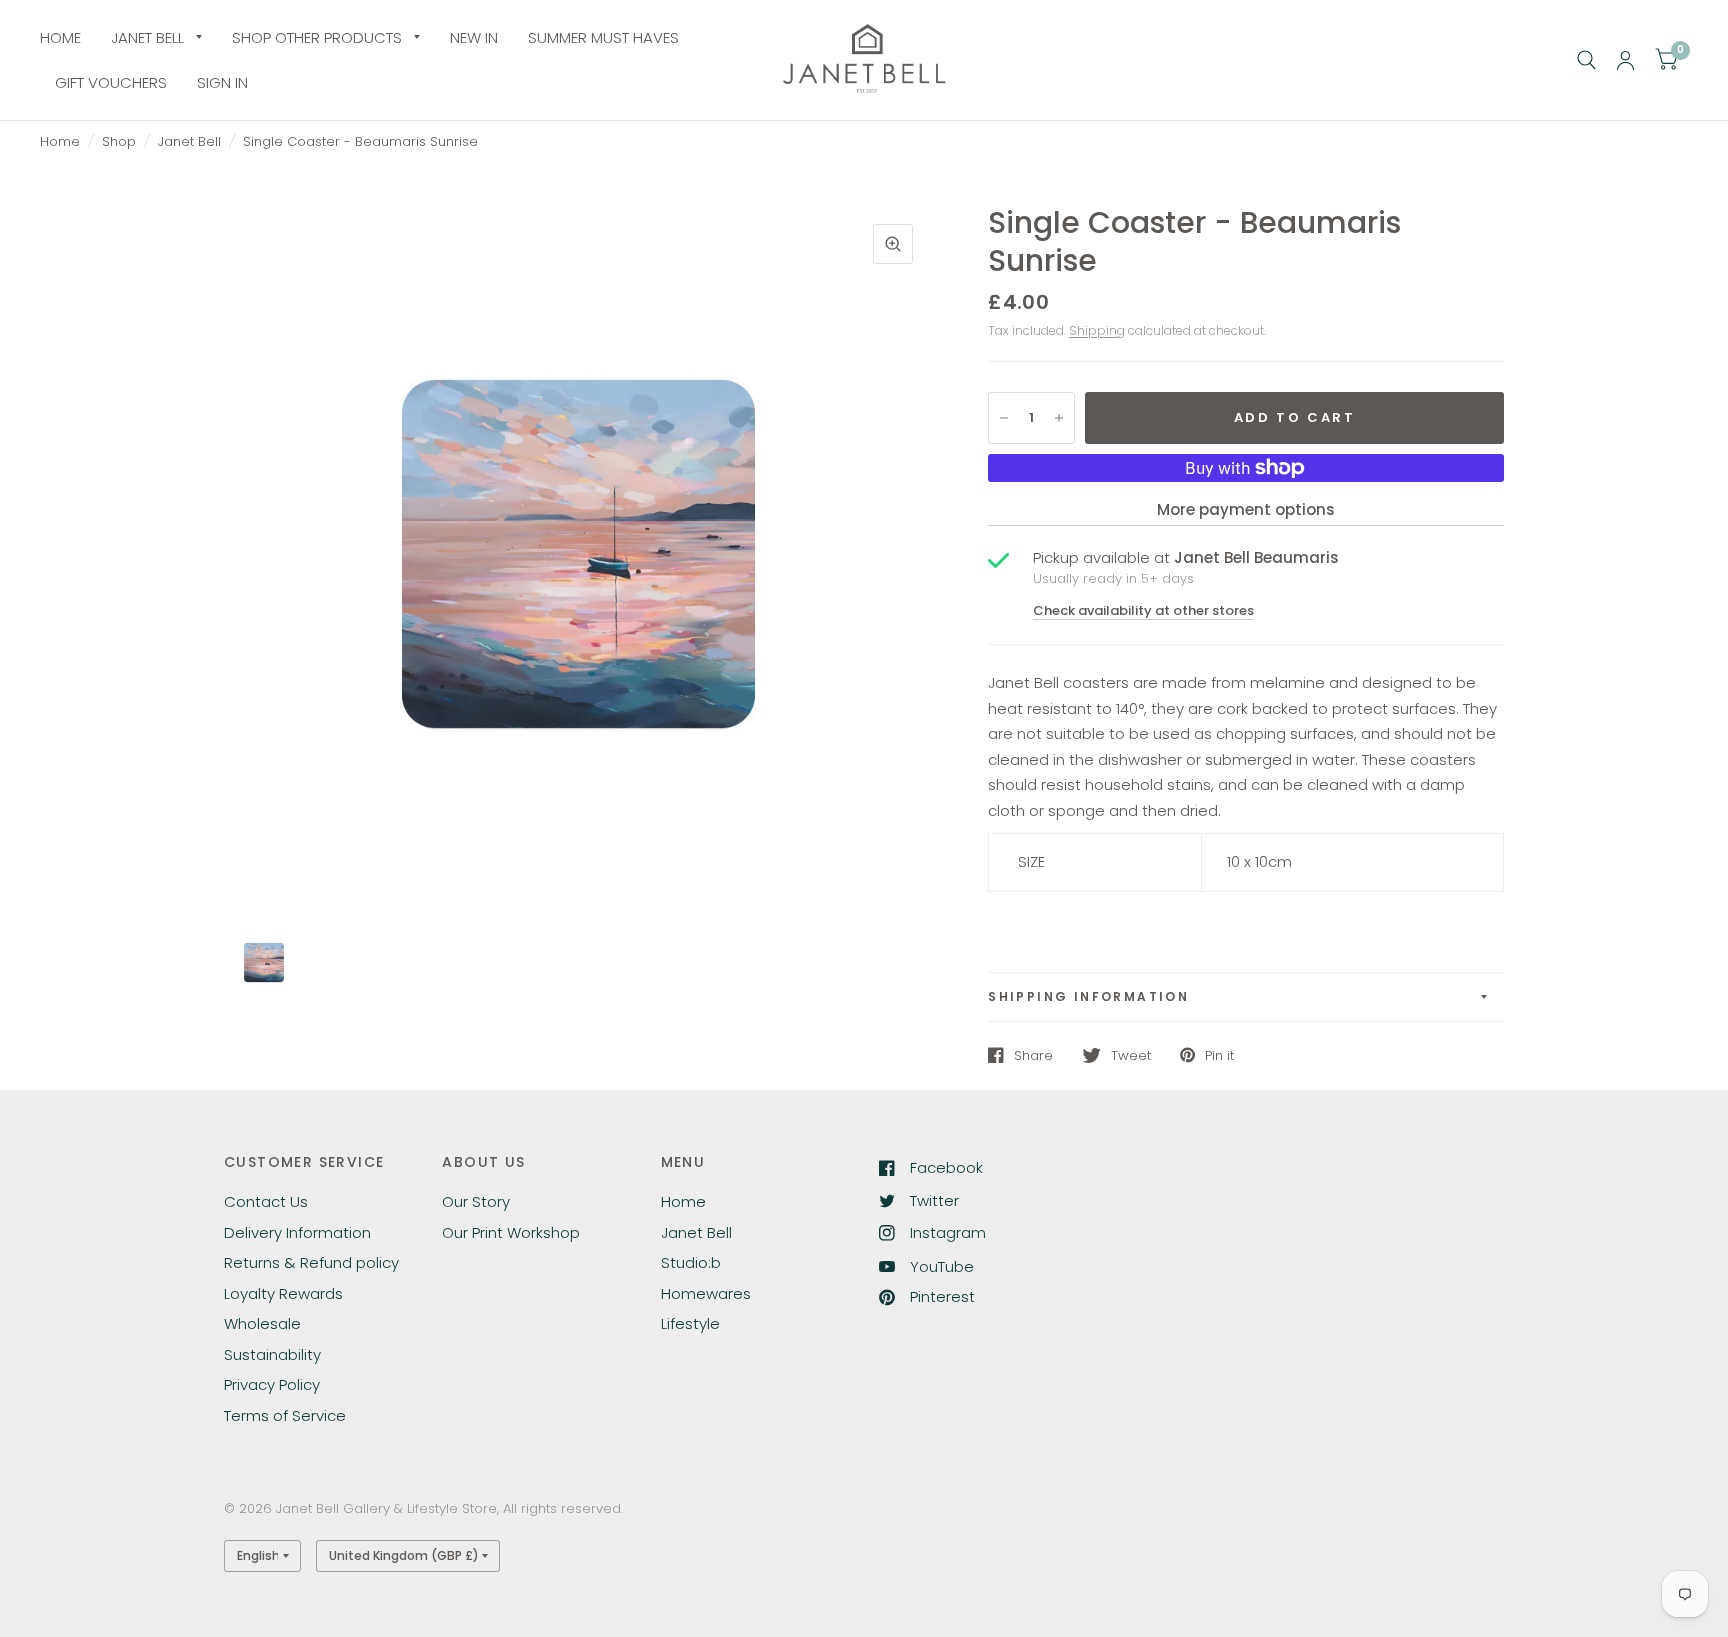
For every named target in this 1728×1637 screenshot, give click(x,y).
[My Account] (1625, 60)
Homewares (706, 1293)
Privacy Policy (272, 1384)
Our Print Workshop (511, 1232)
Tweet (1131, 1055)
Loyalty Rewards (283, 1293)
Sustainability (272, 1354)
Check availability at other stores (1143, 610)
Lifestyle (690, 1323)
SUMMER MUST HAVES (603, 37)
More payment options (1246, 509)
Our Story (476, 1201)
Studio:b (691, 1262)
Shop (119, 141)
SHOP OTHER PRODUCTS (317, 37)
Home (60, 141)
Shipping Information (1088, 996)
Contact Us (266, 1201)
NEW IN (474, 37)
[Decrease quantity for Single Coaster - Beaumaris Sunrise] (1004, 418)
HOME (60, 37)
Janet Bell (189, 141)
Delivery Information (297, 1232)
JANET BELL (147, 37)
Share (1033, 1055)
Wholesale (262, 1323)
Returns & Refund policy (311, 1262)
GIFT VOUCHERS (111, 82)
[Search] (1586, 60)
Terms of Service (285, 1415)
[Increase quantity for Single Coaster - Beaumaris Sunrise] (1059, 418)
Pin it (1219, 1055)
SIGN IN (222, 82)
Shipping (1097, 330)
